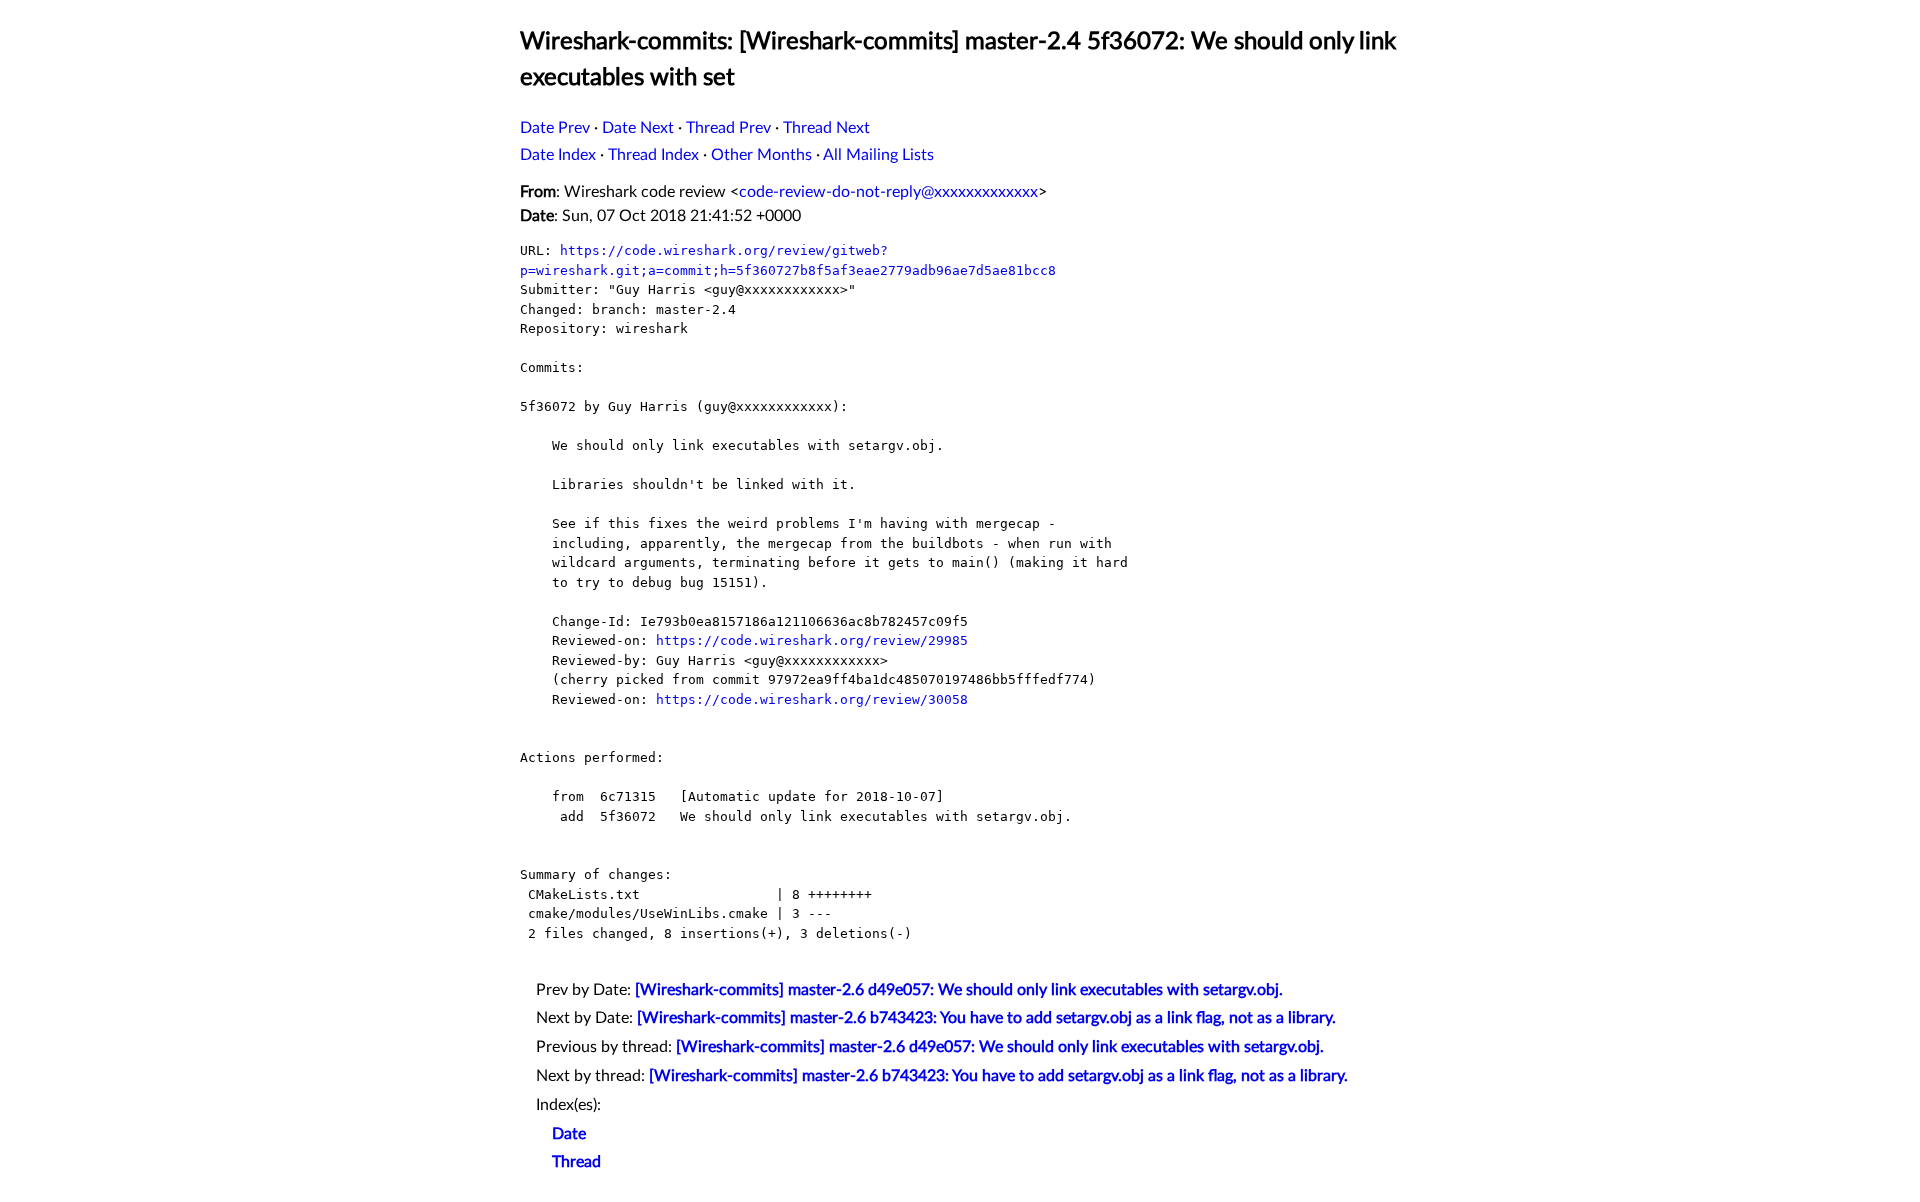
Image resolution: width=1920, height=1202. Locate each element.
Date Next (638, 128)
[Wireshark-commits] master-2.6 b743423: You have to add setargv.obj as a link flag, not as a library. (986, 1018)
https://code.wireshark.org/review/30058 (812, 699)
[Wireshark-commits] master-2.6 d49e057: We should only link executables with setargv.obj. (959, 990)
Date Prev (555, 128)
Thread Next (826, 128)
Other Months (761, 155)
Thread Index (653, 155)
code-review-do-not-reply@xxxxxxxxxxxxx (888, 192)
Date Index (558, 155)
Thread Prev (728, 128)
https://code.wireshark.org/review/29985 (812, 640)
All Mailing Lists (878, 155)
